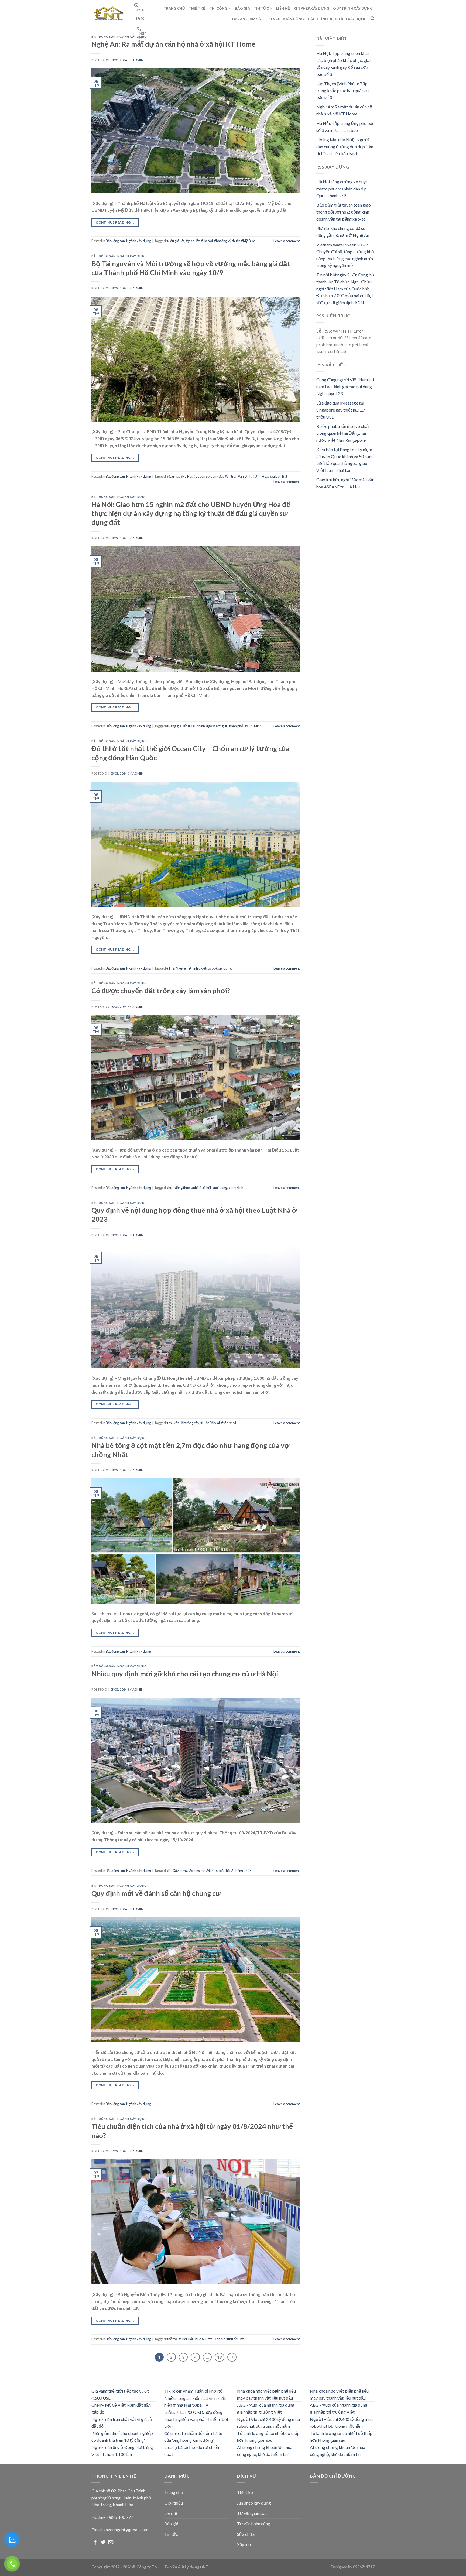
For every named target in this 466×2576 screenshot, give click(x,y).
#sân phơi (229, 1423)
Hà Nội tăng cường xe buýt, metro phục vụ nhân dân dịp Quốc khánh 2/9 (342, 189)
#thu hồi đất (235, 2339)
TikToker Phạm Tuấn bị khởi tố (193, 2391)
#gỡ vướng (215, 726)
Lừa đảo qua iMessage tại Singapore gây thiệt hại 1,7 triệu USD (341, 410)
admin (138, 60)
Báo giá (242, 8)
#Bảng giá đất (177, 726)
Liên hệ (283, 8)
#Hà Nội (207, 241)
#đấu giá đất (175, 241)
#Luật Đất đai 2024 (193, 2339)
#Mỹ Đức (248, 241)
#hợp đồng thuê (178, 1188)
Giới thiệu (174, 2503)
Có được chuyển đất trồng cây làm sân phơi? (161, 991)
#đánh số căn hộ (218, 1871)
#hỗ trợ (172, 2339)
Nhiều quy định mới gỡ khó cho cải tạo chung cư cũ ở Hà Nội (185, 1674)
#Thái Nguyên (177, 968)
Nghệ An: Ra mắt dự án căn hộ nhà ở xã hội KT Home (173, 44)
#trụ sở (209, 968)
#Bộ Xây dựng (177, 1871)
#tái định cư (216, 2339)
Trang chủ (174, 8)
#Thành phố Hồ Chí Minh (243, 726)
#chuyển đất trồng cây (183, 1423)
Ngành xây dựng (132, 37)
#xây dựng (224, 968)
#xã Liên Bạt (278, 476)
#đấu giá (173, 476)
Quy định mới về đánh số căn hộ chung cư (156, 1893)
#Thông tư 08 (241, 1871)
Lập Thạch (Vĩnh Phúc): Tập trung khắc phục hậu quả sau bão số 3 (342, 90)
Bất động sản (104, 37)
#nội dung (220, 1188)
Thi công (219, 8)
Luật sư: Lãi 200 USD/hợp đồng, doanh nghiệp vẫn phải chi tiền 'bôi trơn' (196, 2419)
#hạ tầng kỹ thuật (227, 241)
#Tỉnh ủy (196, 968)
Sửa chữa (246, 2534)
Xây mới (245, 2544)
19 (220, 2357)
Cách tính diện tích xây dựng (337, 19)
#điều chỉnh (196, 726)
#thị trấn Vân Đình (238, 476)
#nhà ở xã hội (201, 1188)
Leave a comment (287, 241)
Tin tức (261, 8)
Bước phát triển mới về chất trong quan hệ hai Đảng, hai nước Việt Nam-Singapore (343, 433)
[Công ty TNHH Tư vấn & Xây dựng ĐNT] (109, 13)
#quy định (236, 1188)
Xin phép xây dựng (311, 8)
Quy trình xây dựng (353, 8)
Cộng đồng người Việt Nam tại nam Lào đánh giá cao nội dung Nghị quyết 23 (345, 386)
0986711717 (364, 2567)
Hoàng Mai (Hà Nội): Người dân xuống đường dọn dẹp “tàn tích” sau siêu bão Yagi (345, 146)
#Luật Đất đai (210, 1423)
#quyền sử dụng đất (209, 476)
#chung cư (197, 1871)
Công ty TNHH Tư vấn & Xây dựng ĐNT (172, 2567)
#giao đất (193, 241)
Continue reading (115, 222)
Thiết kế (197, 8)
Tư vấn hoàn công (285, 19)
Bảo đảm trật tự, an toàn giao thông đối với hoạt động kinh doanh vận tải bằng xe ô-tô (344, 212)
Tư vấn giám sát (247, 19)
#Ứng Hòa (260, 476)
